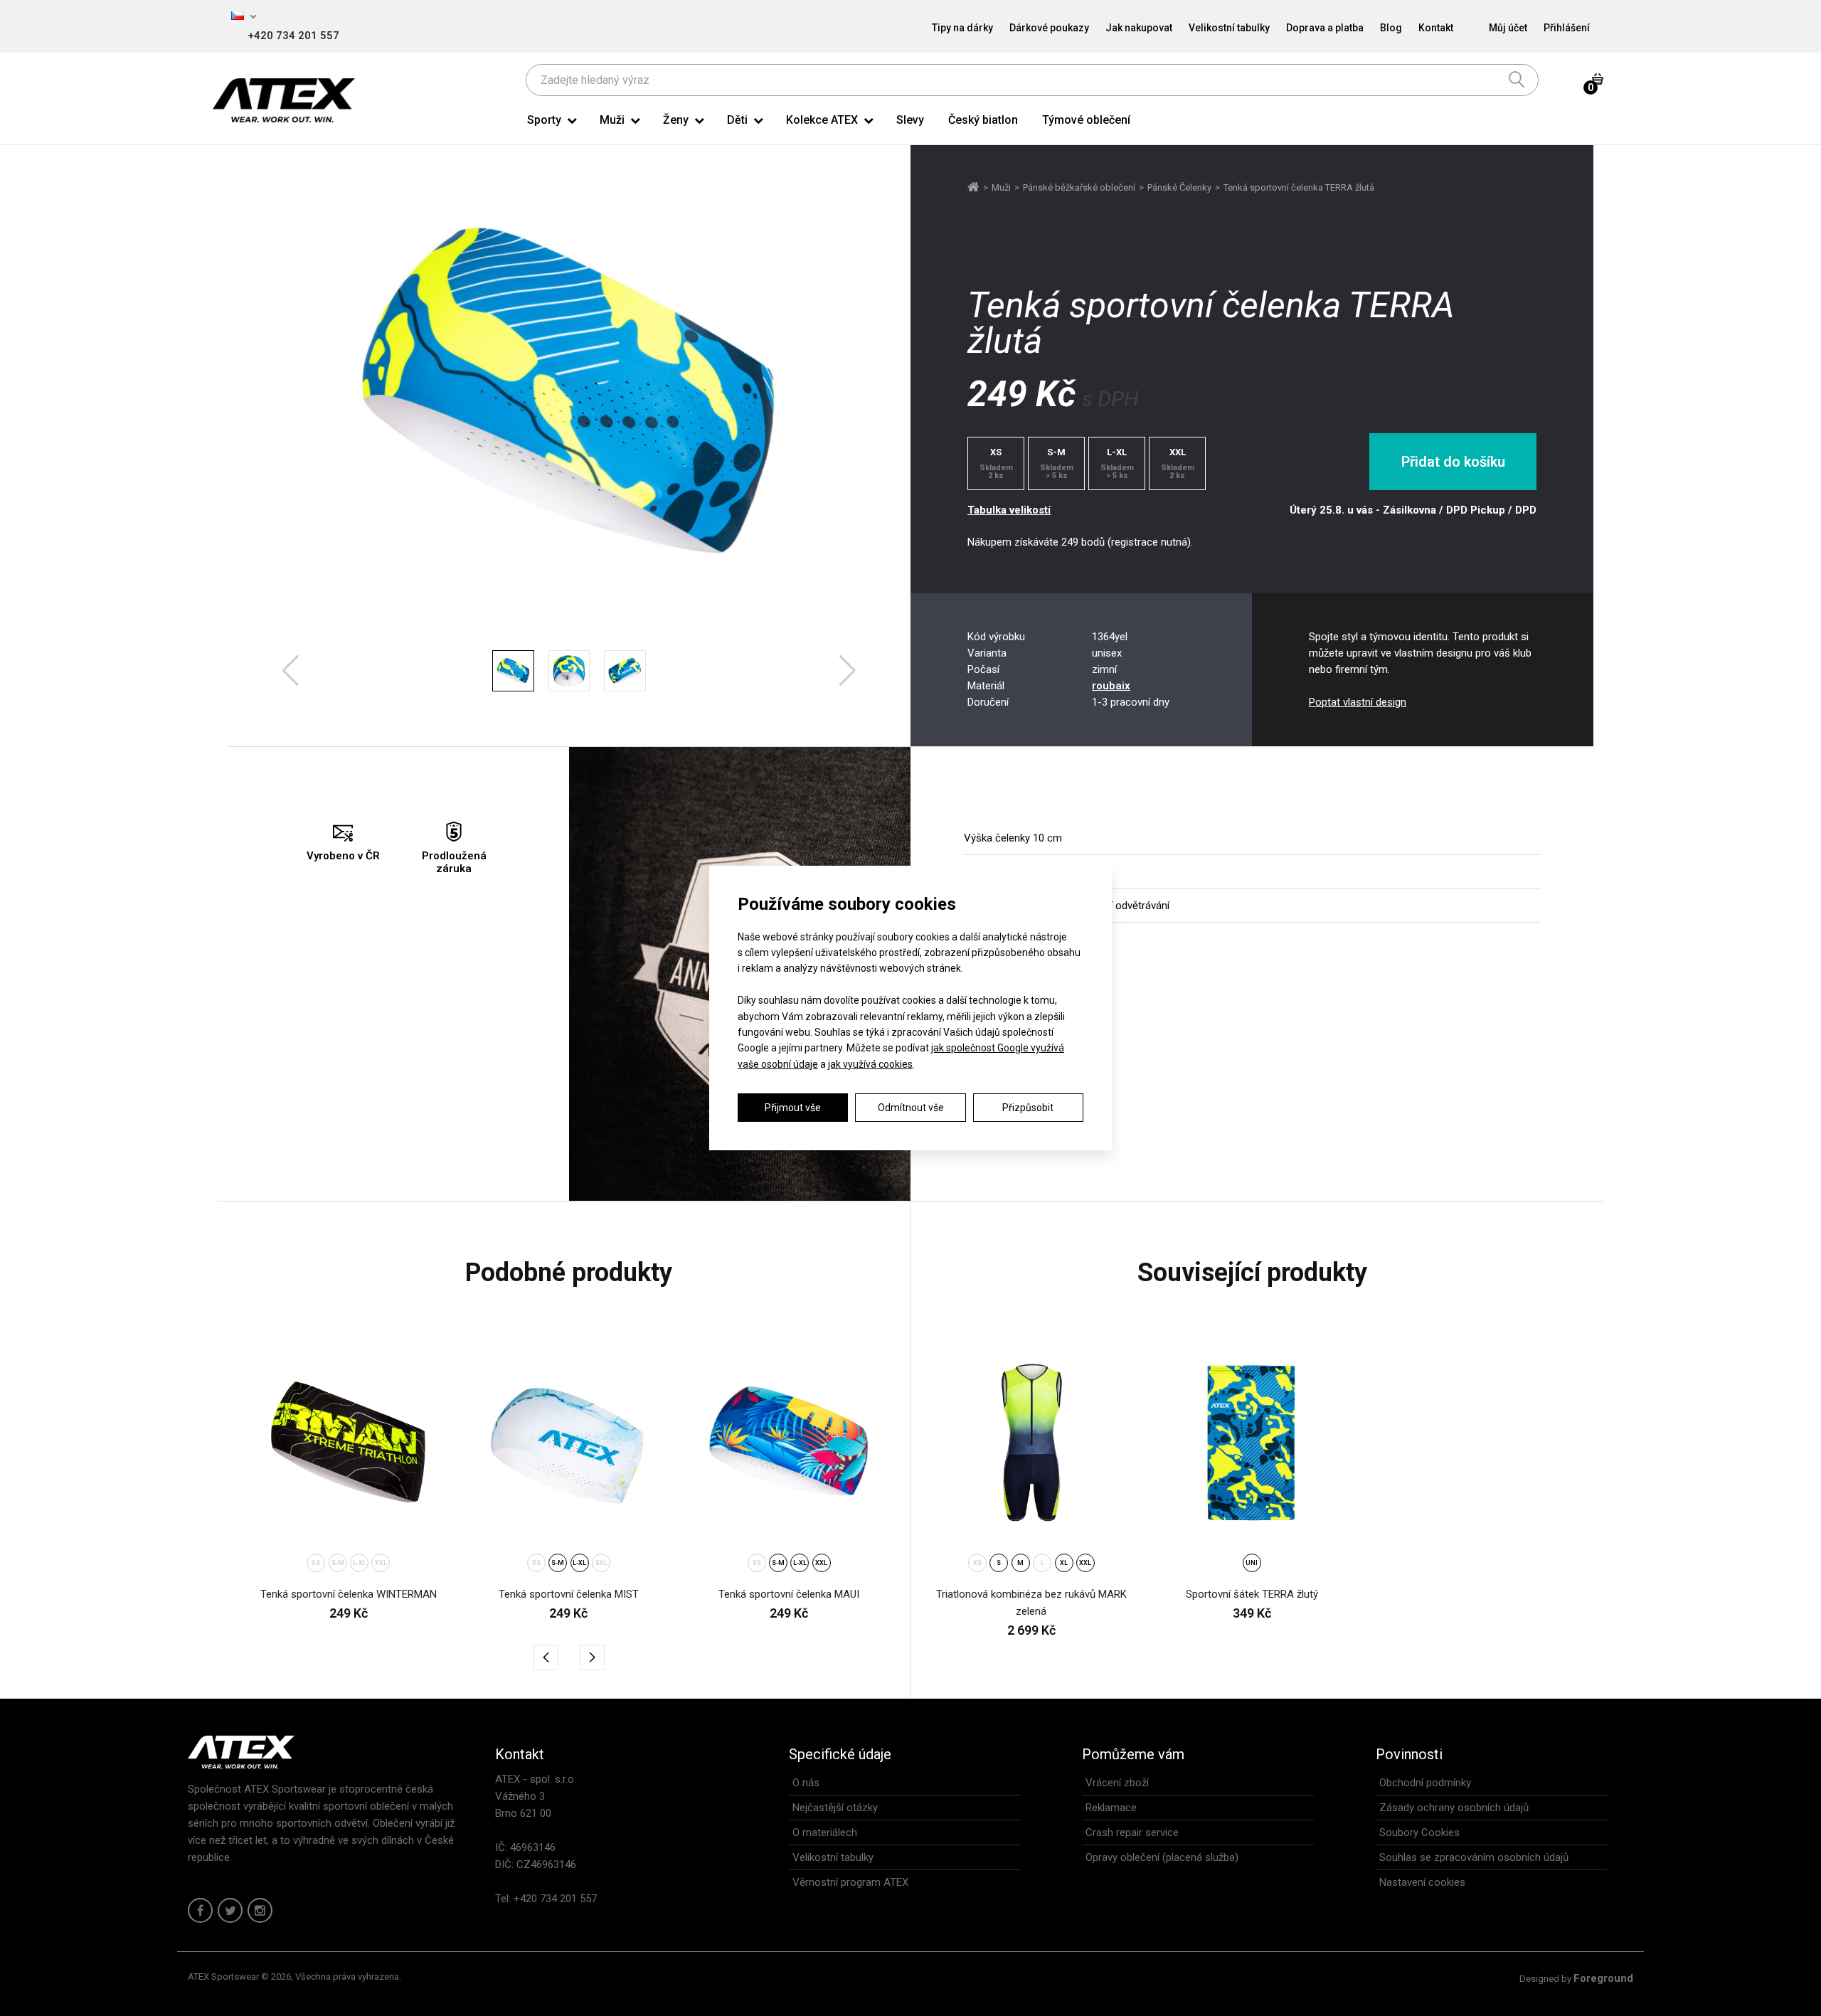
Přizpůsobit (1028, 1108)
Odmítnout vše (911, 1108)
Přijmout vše (793, 1108)
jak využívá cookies (870, 1064)
